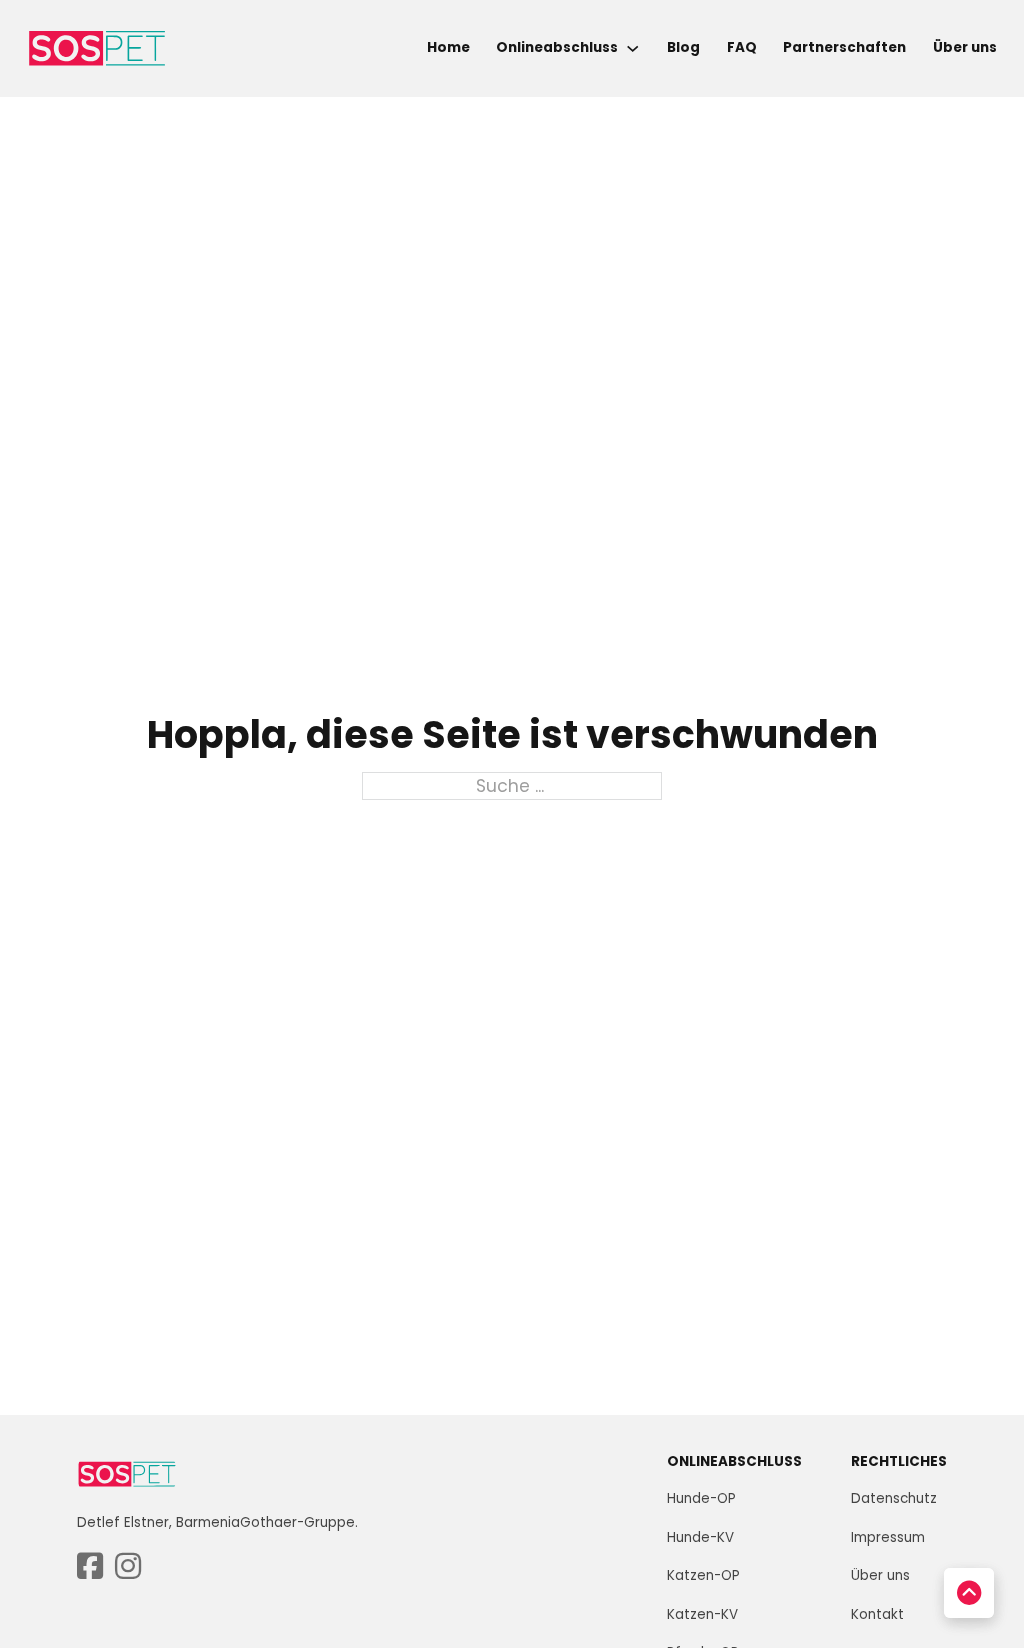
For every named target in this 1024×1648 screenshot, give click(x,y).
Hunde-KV (700, 1537)
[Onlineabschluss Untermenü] (632, 48)
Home (448, 47)
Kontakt (877, 1614)
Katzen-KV (702, 1614)
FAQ (742, 47)
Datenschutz (894, 1498)
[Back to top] (969, 1593)
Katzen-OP (703, 1575)
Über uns (965, 47)
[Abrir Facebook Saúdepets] (90, 1567)
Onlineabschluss (557, 47)
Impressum (888, 1537)
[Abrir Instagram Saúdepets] (128, 1567)
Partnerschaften (844, 47)
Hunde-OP (701, 1498)
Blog (683, 47)
